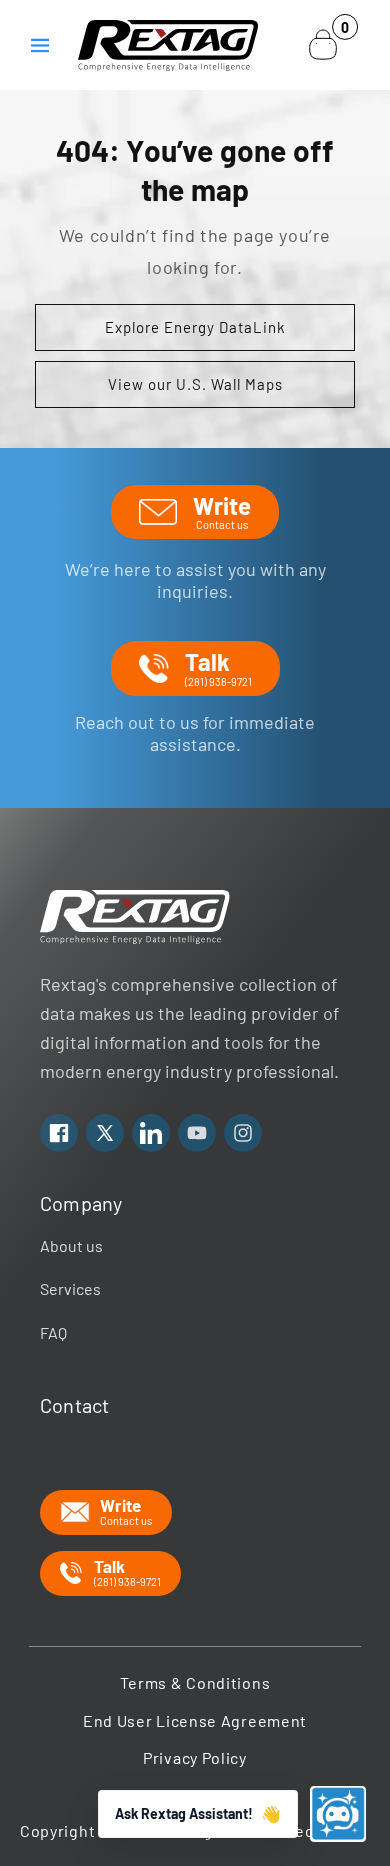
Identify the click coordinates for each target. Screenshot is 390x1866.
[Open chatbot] (338, 1814)
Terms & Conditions (195, 1682)
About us (71, 1245)
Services (70, 1288)
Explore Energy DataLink (195, 327)
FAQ (53, 1332)
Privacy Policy (195, 1757)
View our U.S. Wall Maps (195, 384)
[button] (40, 45)
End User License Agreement (195, 1720)
